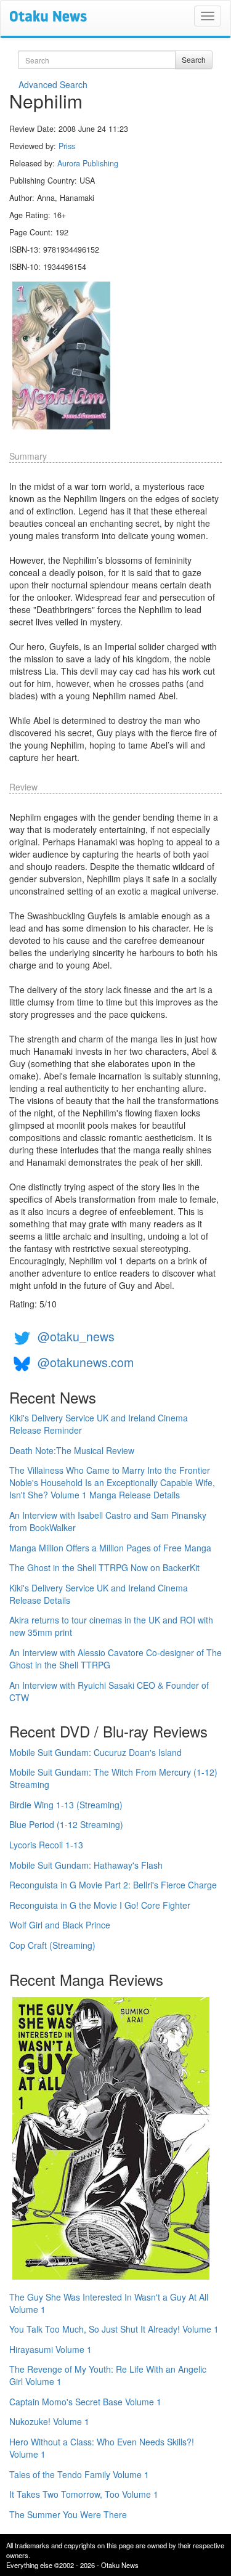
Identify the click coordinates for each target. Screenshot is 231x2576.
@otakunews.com (86, 1362)
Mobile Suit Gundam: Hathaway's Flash (86, 1865)
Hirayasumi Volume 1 (51, 2349)
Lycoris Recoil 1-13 (46, 1845)
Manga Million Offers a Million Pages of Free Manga (110, 1548)
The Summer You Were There (68, 2514)
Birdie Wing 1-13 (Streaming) (66, 1805)
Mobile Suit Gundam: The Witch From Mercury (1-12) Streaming (113, 1778)
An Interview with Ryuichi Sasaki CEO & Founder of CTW (109, 1691)
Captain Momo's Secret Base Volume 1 (85, 2402)
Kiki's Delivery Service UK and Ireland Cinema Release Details (99, 1594)
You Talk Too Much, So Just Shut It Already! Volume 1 (114, 2329)
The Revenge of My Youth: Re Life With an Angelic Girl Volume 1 (108, 2375)
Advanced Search (53, 84)
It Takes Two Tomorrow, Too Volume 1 (84, 2494)
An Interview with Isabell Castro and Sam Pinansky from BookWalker (108, 1521)
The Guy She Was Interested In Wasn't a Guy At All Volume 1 (109, 2303)
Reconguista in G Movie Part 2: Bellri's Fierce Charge (113, 1885)
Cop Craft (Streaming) (52, 1945)
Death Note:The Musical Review (72, 1450)
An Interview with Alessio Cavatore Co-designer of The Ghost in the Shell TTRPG (115, 1659)
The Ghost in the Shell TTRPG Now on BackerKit (104, 1567)
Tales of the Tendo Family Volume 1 (79, 2474)
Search (194, 59)
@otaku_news (76, 1336)
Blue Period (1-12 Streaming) (66, 1824)
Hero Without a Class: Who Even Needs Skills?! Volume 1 (102, 2448)
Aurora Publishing (88, 163)
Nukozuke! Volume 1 (49, 2421)
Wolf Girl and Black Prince (60, 1925)
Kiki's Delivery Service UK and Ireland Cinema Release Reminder (99, 1424)
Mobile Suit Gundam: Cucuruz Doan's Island (95, 1752)
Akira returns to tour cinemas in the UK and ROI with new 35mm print (111, 1626)
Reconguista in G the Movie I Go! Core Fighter (100, 1905)
